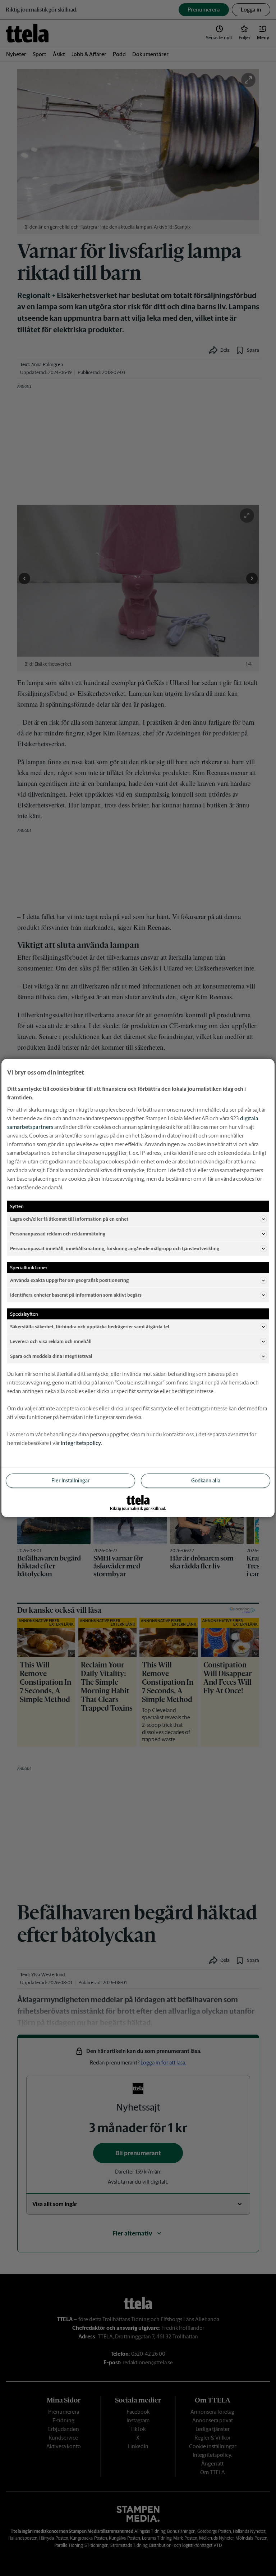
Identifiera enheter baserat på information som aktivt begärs (76, 1295)
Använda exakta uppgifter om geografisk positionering (69, 1280)
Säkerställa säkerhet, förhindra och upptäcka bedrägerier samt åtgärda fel (90, 1326)
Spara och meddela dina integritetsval (51, 1356)
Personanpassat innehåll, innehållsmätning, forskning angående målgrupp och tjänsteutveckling (115, 1248)
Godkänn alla (206, 1481)
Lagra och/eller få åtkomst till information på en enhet (69, 1219)
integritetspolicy (81, 1443)
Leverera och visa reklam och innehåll (51, 1341)
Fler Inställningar (70, 1481)
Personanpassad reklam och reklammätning (58, 1233)
